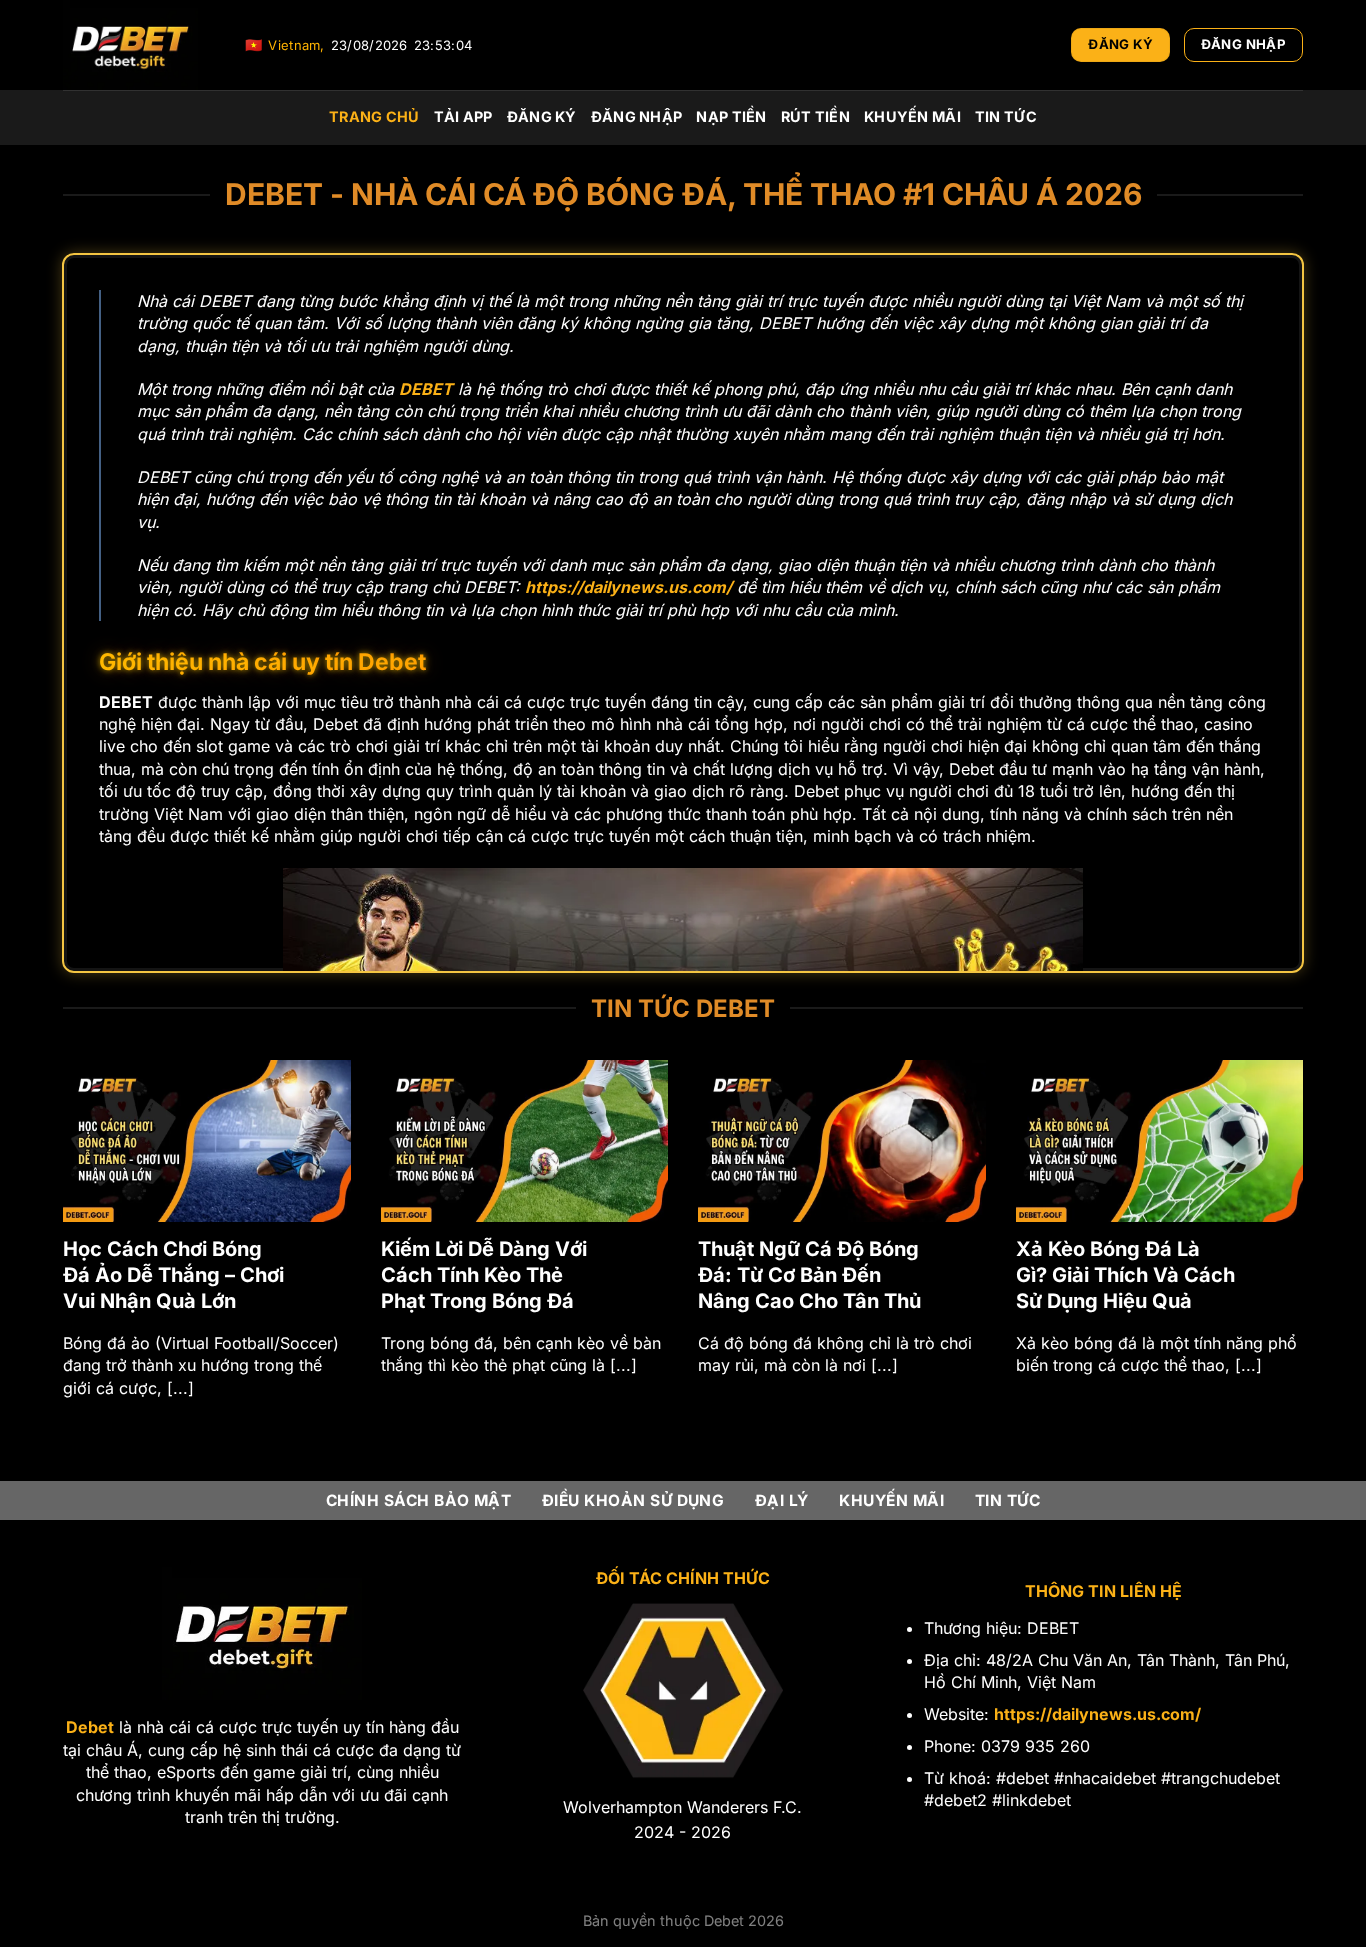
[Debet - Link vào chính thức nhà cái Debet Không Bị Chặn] (139, 45)
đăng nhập (637, 116)
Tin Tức (1006, 116)
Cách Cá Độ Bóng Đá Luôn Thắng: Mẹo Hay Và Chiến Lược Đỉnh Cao (1038, 1275)
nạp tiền (731, 116)
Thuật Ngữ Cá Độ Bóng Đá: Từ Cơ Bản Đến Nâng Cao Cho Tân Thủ (398, 1275)
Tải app (463, 116)
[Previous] (59, 1253)
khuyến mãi (912, 116)
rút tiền (815, 116)
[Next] (1307, 1253)
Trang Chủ (374, 116)
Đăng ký (542, 116)
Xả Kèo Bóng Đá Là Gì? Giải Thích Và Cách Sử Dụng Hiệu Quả (713, 1275)
